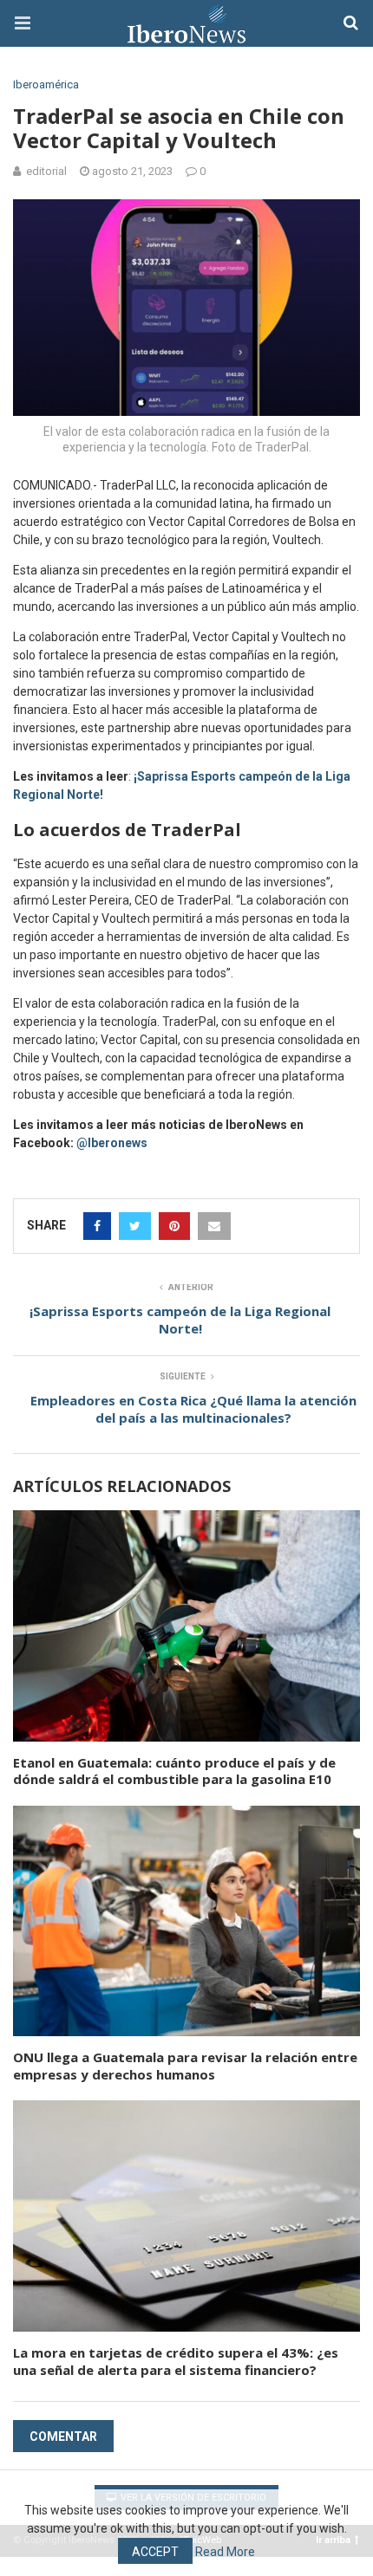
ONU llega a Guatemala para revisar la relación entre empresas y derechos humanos (185, 2066)
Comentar (63, 2436)
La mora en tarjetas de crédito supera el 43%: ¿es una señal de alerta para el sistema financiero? (176, 2361)
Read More (225, 2552)
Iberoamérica (46, 84)
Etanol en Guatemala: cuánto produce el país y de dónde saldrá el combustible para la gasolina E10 (174, 1771)
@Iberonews (112, 1143)
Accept (155, 2552)
